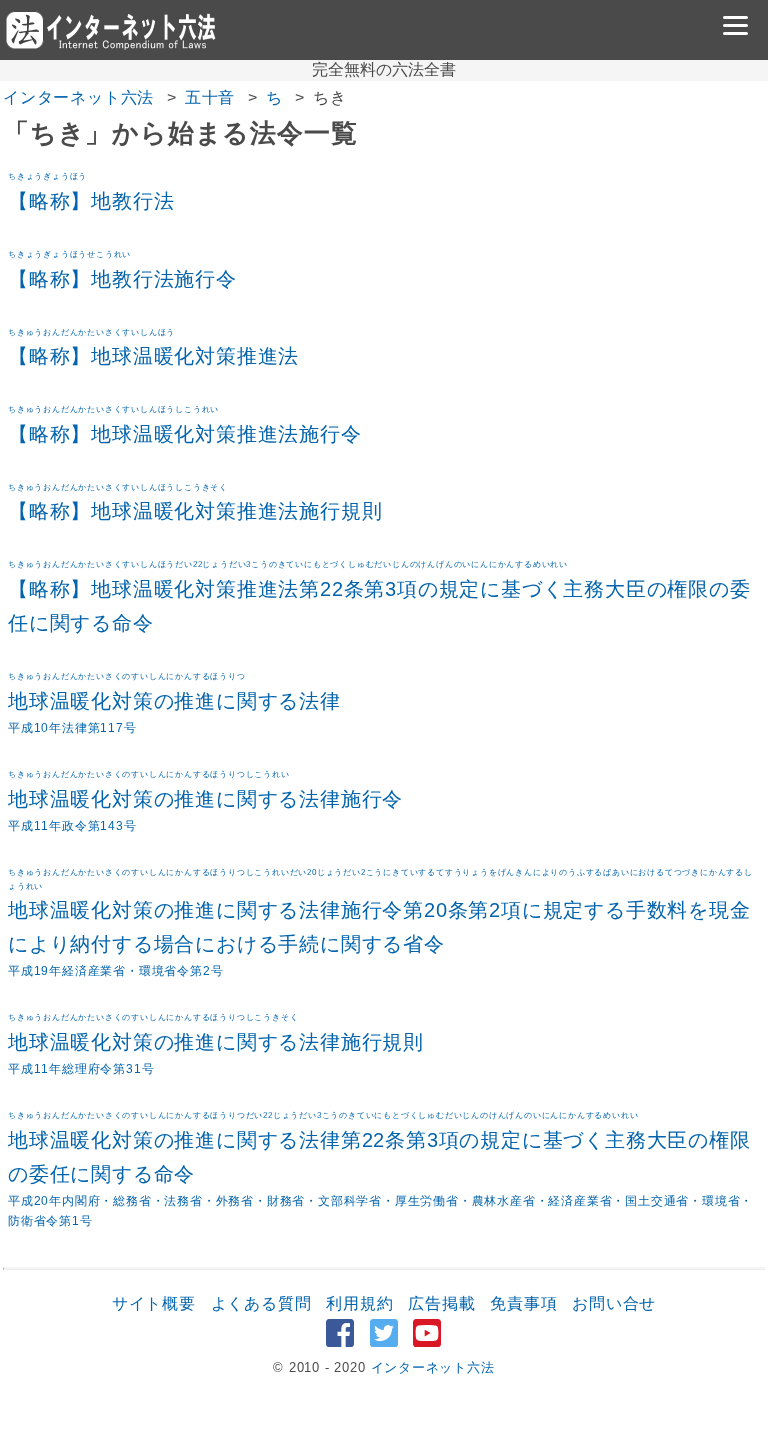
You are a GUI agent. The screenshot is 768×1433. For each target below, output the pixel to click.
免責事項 (523, 1303)
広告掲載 (441, 1303)
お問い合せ (614, 1303)
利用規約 (359, 1303)
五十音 (210, 97)
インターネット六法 (78, 97)
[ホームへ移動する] (110, 30)
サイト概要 (154, 1303)
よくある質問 (261, 1303)
